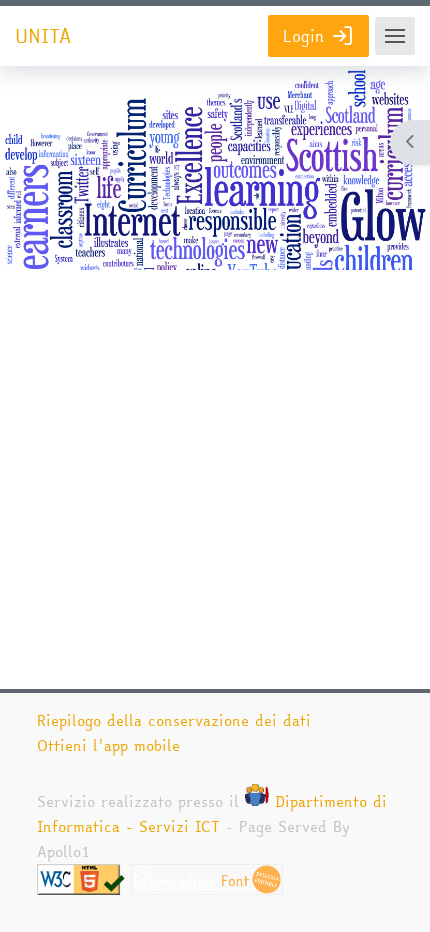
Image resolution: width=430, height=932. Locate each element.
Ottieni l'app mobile (108, 745)
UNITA (43, 36)
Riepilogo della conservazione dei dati (174, 720)
